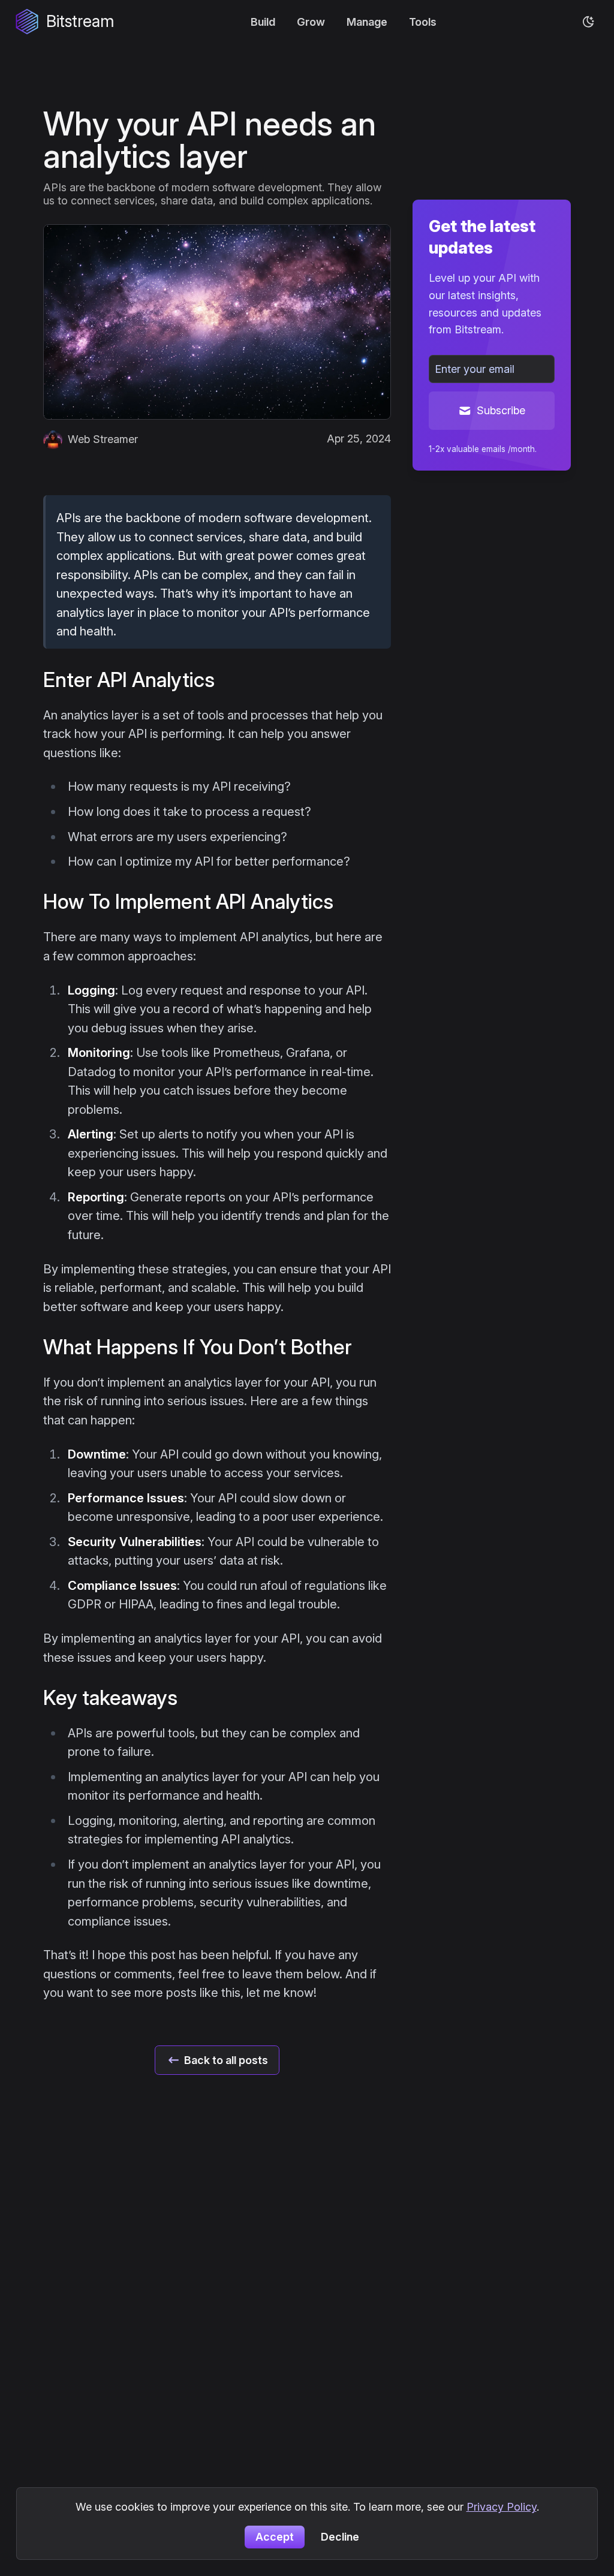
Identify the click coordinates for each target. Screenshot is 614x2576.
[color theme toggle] (589, 22)
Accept (275, 2537)
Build (263, 22)
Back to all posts (226, 2060)
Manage (367, 22)
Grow (311, 22)
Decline (340, 2537)
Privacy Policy (502, 2507)
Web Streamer (103, 439)
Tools (423, 22)
